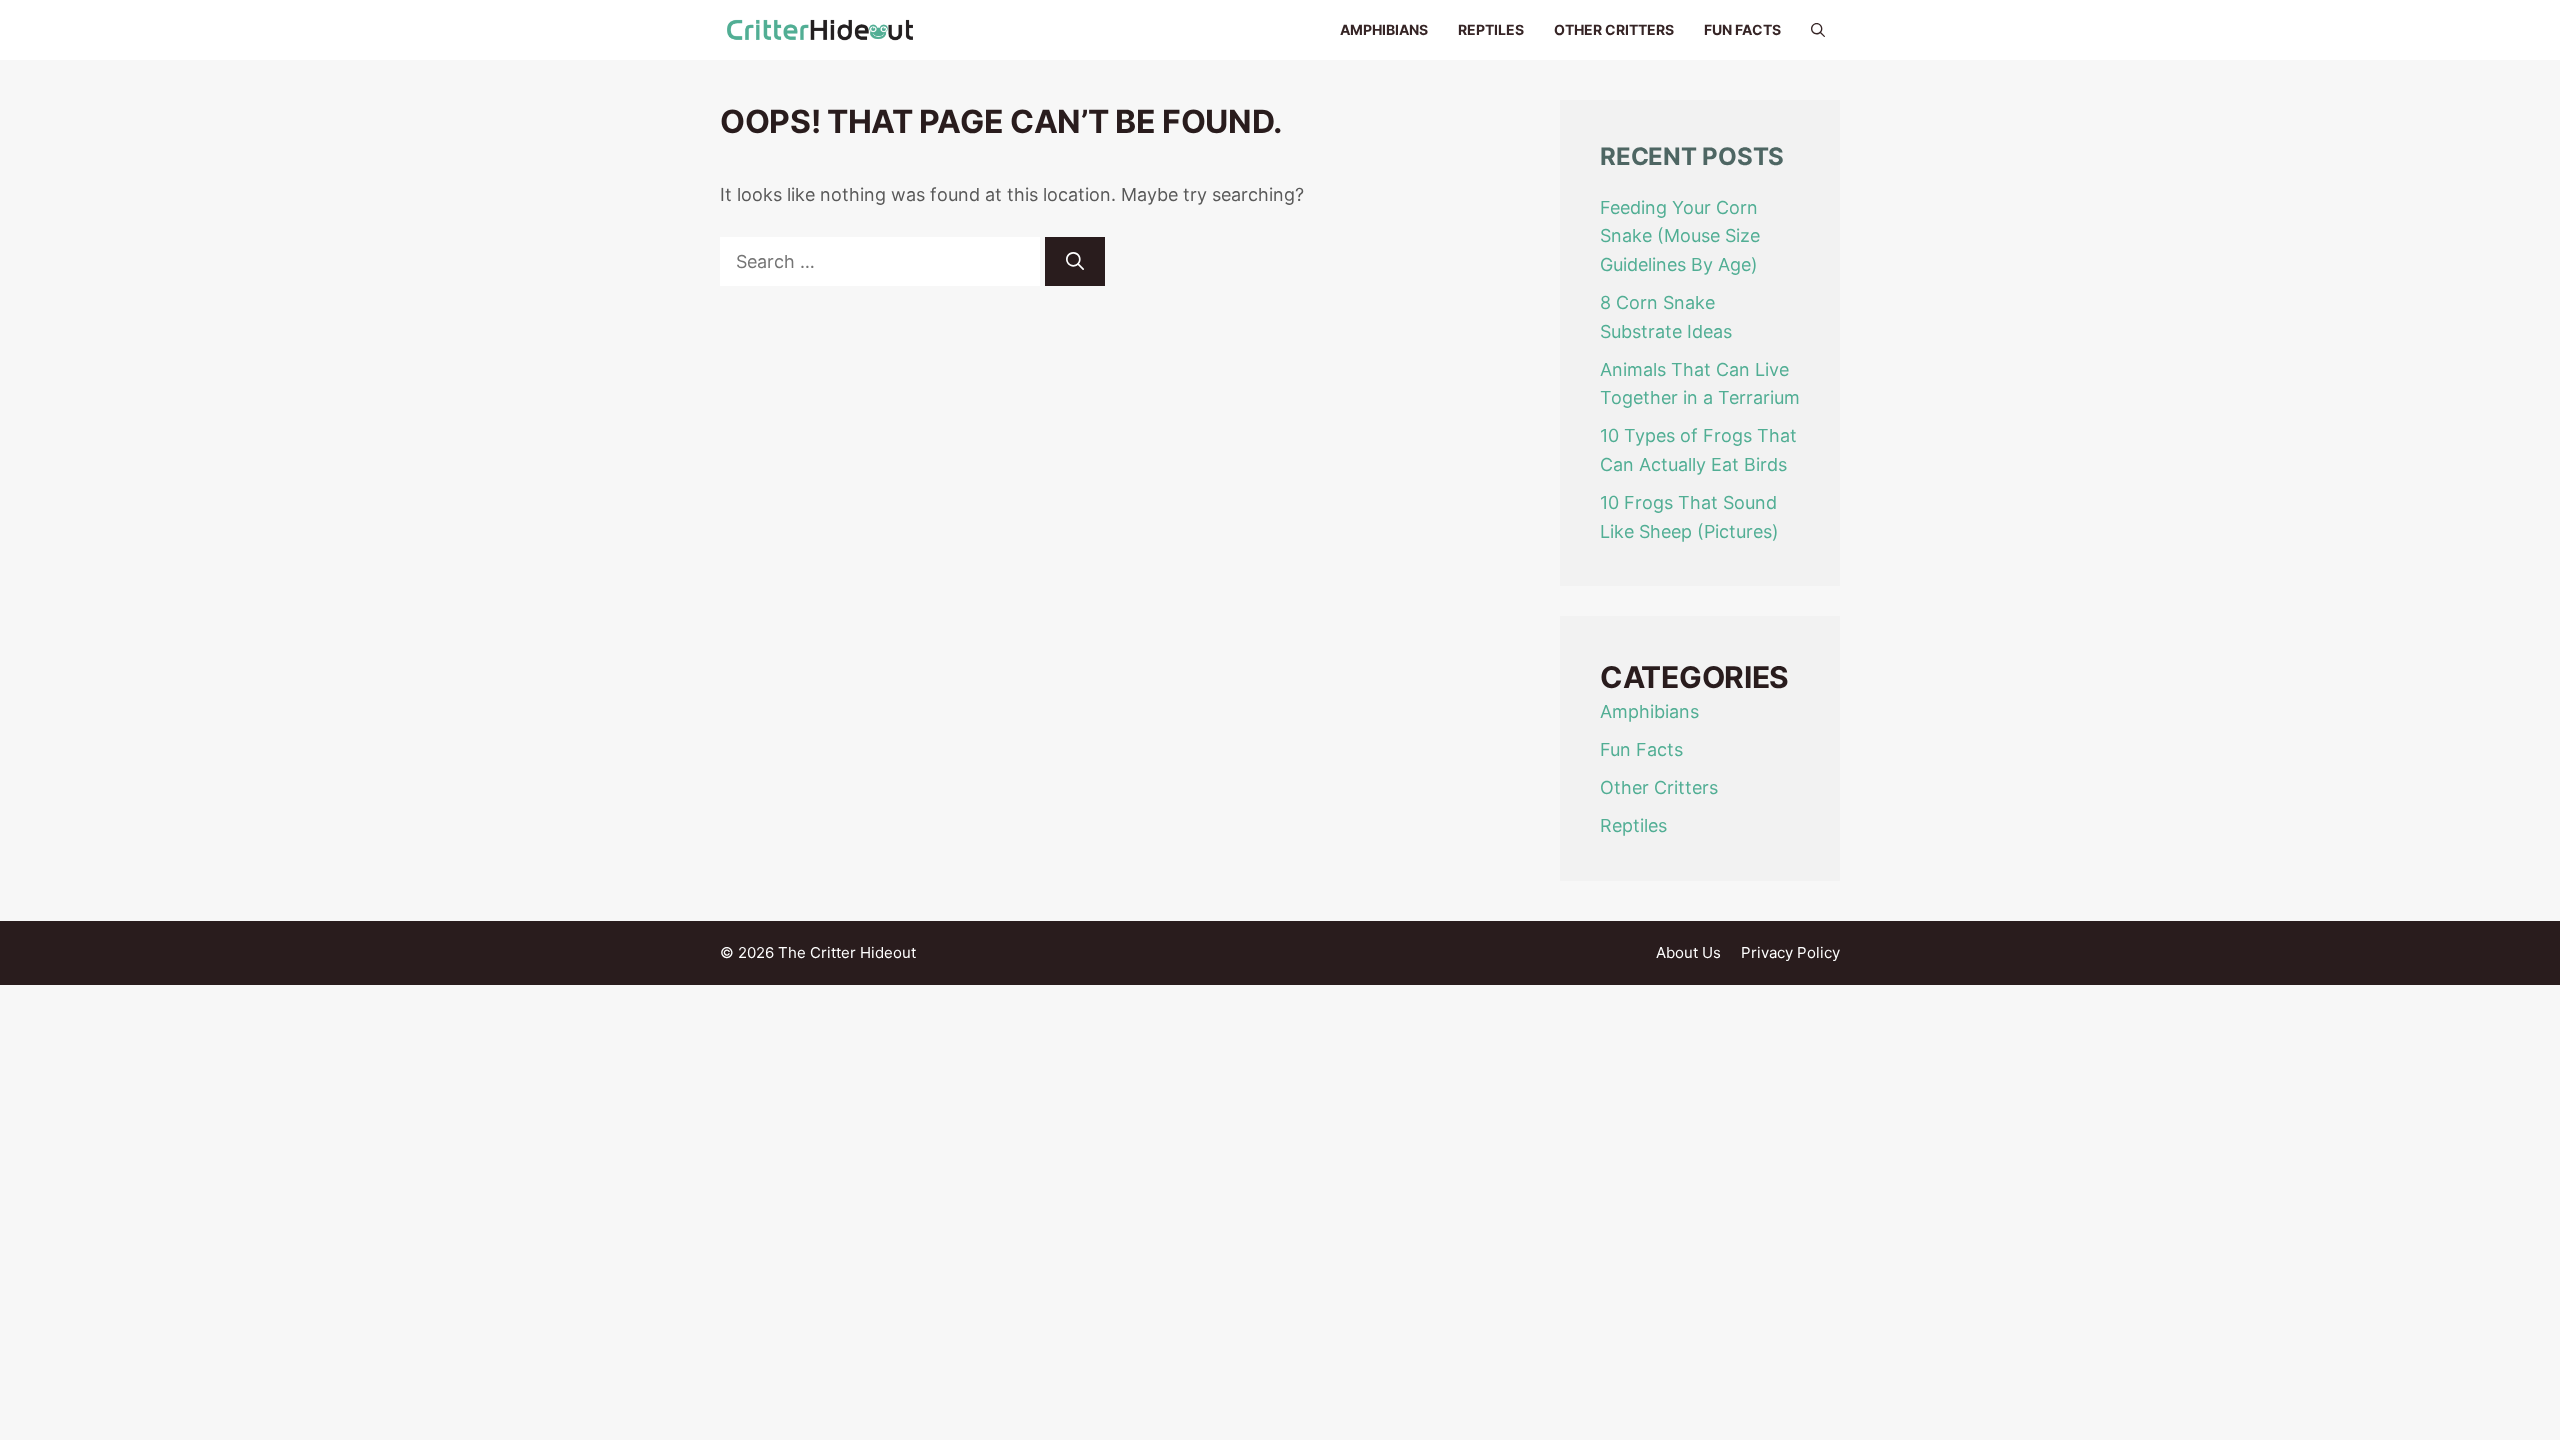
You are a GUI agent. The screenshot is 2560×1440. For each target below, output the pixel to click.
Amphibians (1384, 29)
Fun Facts (1742, 29)
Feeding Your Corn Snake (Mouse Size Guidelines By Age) (1680, 236)
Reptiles (1491, 29)
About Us (1688, 952)
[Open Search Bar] (1818, 30)
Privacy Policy (1790, 952)
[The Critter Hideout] (820, 30)
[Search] (1075, 261)
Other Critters (1614, 29)
